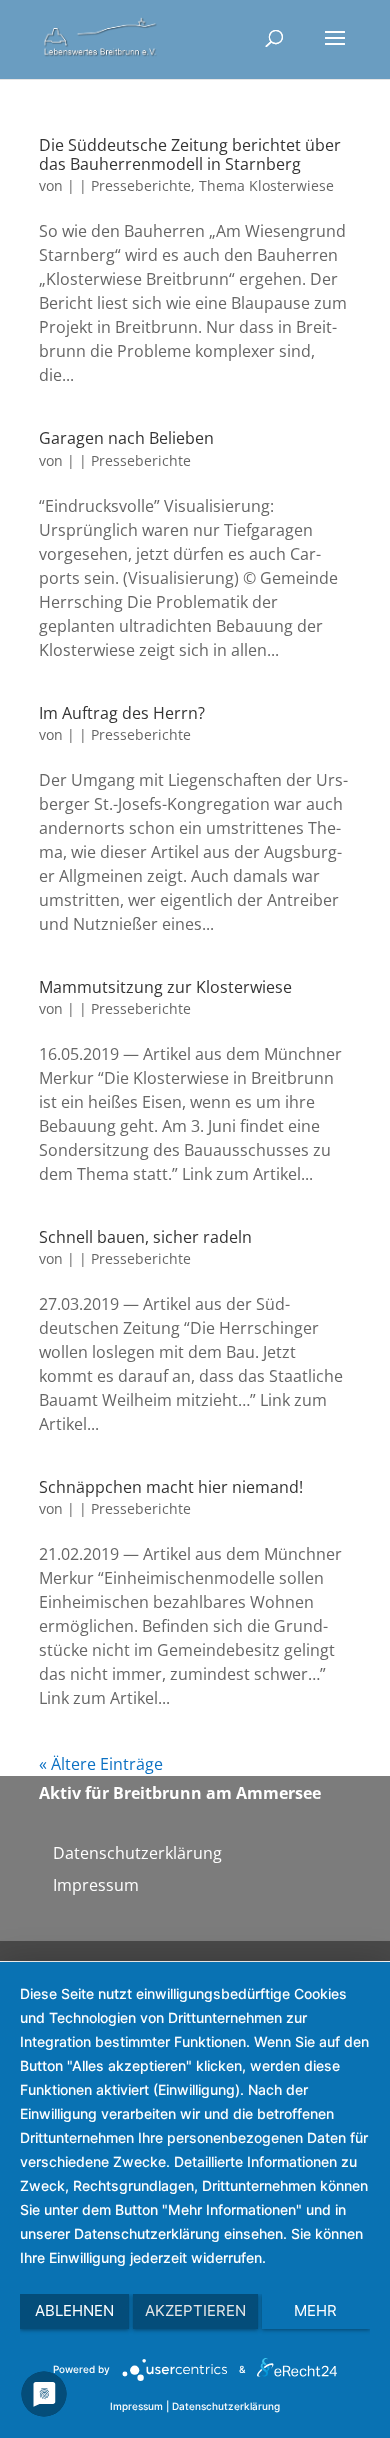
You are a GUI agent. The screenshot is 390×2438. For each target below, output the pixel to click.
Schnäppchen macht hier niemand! (171, 1487)
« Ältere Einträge (101, 1764)
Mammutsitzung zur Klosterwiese (165, 987)
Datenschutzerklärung (137, 1853)
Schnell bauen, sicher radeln (145, 1237)
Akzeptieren (195, 2310)
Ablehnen (74, 2310)
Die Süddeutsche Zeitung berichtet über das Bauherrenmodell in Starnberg (190, 154)
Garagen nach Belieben (126, 438)
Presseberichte (141, 185)
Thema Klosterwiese (266, 185)
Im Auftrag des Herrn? (122, 713)
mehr (315, 2310)
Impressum (96, 1885)
